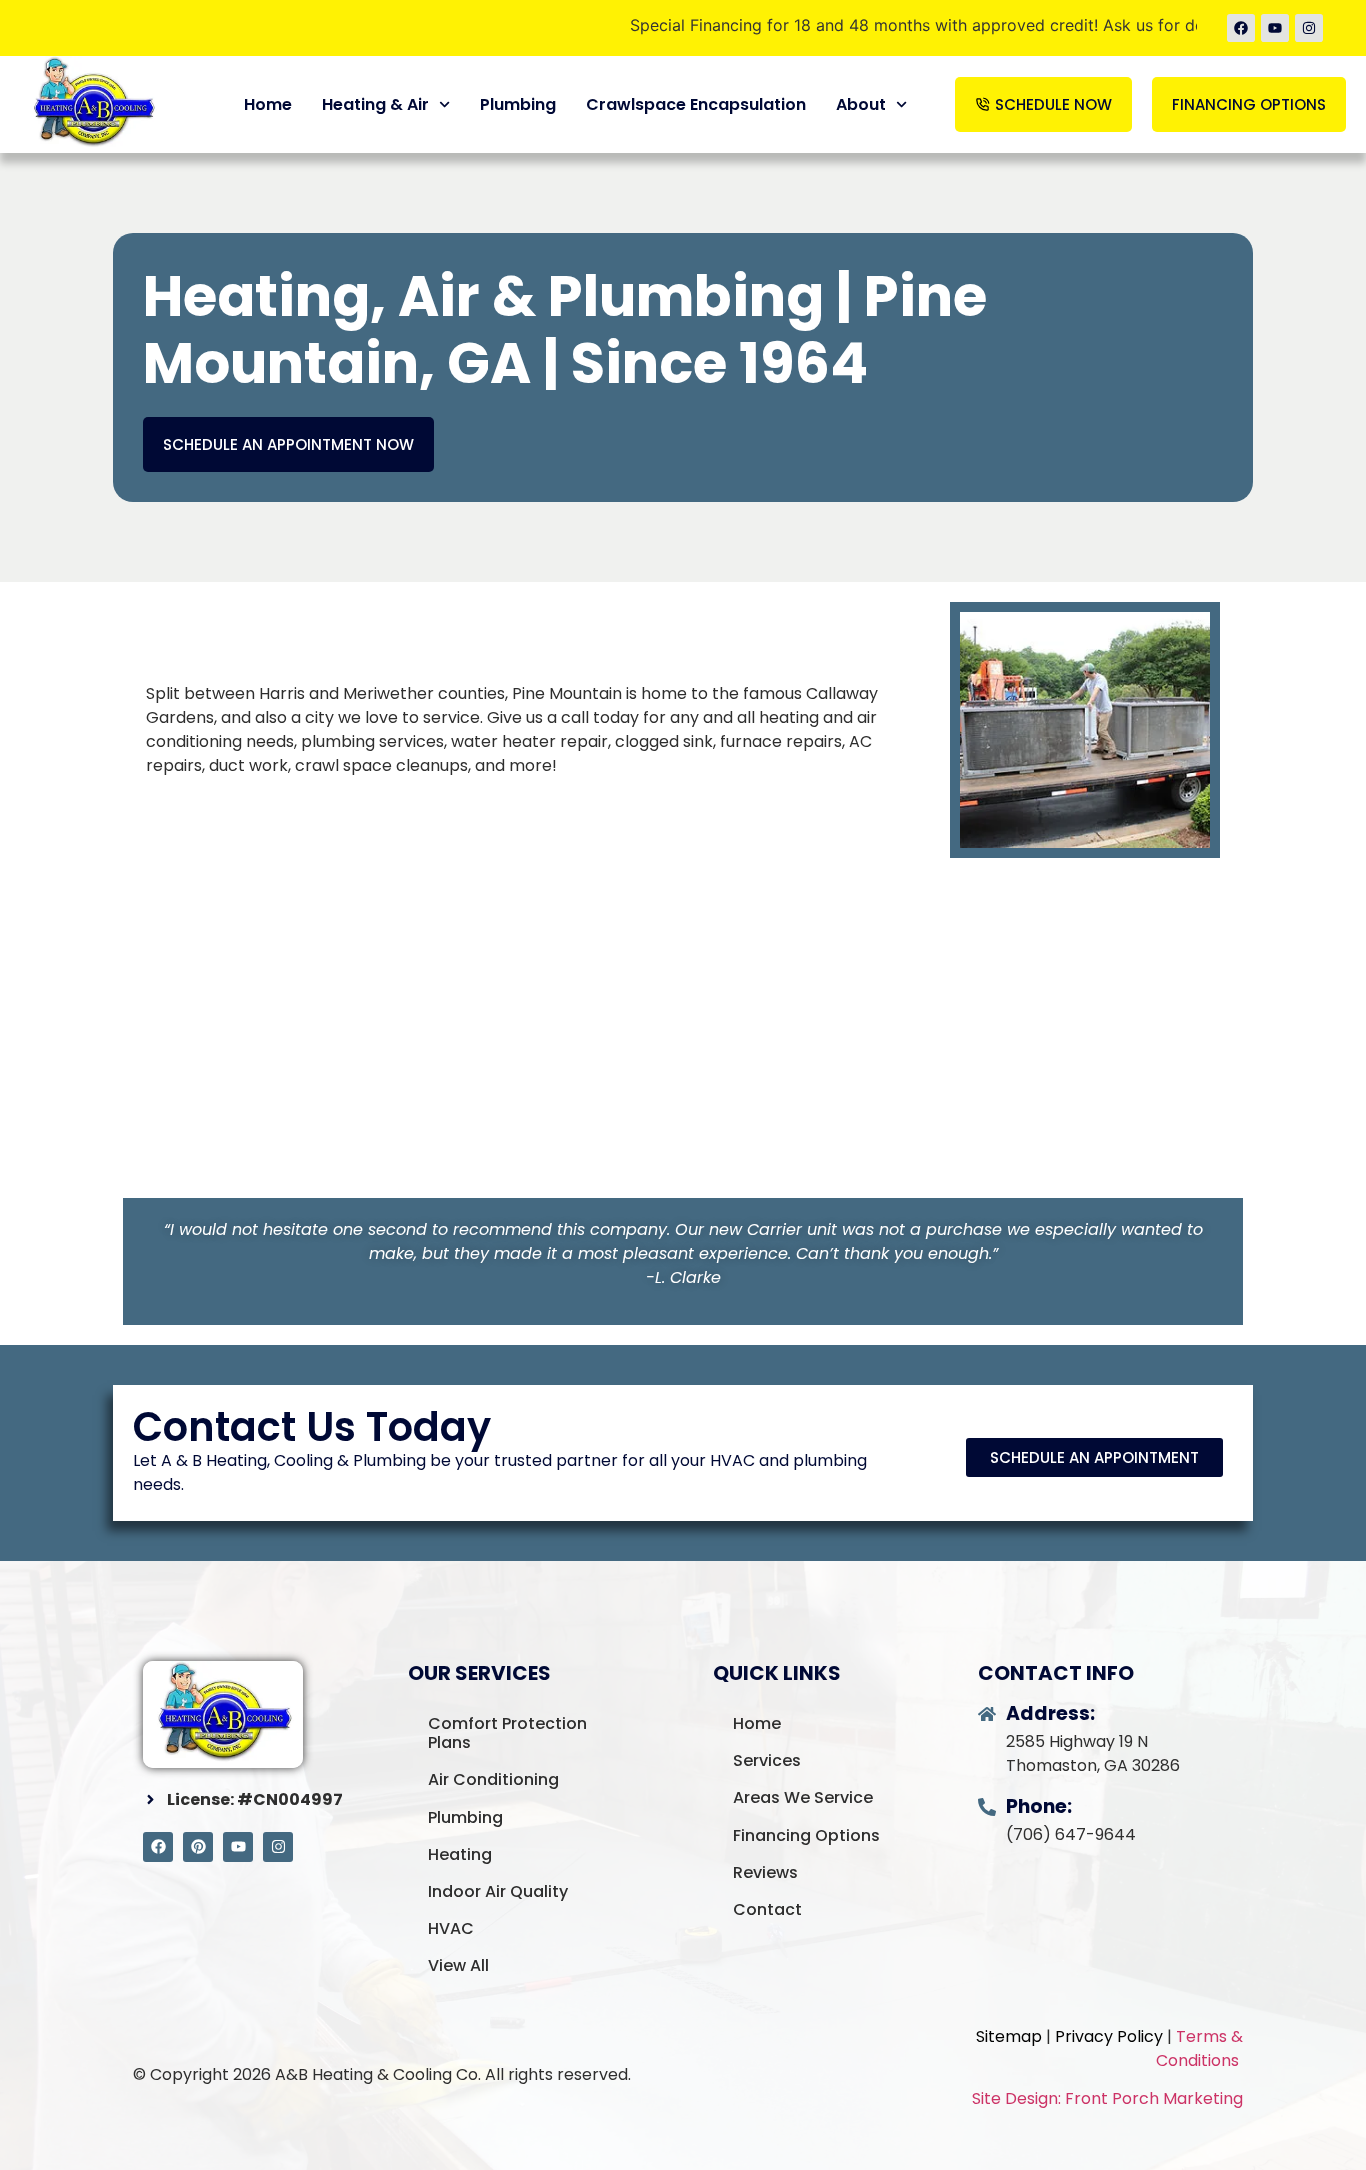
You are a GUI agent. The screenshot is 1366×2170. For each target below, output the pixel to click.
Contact (767, 1909)
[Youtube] (1275, 28)
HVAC (451, 1928)
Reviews (765, 1872)
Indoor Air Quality (498, 1891)
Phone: (1039, 1806)
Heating (460, 1854)
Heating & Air (375, 104)
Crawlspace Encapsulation (696, 104)
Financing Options (806, 1835)
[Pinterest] (198, 1847)
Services (767, 1760)
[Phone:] (987, 1807)
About (861, 104)
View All (458, 1965)
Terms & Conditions (1199, 2048)
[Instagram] (1309, 28)
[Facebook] (1241, 28)
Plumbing (518, 104)
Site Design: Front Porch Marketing (1107, 2098)
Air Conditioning (493, 1779)
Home (268, 104)
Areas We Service (803, 1797)
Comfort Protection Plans (507, 1733)
